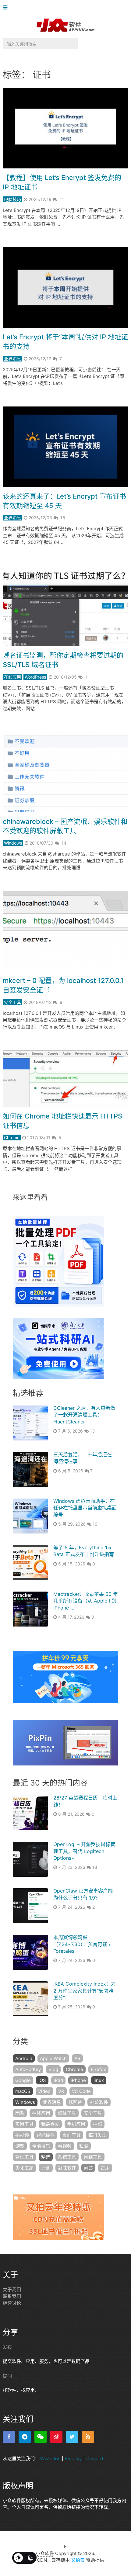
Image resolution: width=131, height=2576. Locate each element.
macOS (23, 2091)
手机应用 (76, 2124)
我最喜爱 (50, 2124)
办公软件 (99, 2102)
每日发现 (97, 2135)
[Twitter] (72, 2437)
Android (24, 2058)
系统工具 (67, 2157)
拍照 (97, 2124)
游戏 (20, 2146)
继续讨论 (12, 2303)
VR (61, 2091)
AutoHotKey (28, 2069)
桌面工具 (72, 2135)
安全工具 (12, 1002)
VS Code (81, 2091)
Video (44, 2091)
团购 (20, 2113)
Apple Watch (53, 2058)
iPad (58, 2080)
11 (62, 199)
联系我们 (12, 2296)
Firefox (98, 2069)
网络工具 (93, 2157)
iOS (42, 2080)
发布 (7, 2347)
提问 (7, 2376)
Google (23, 2080)
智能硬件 (46, 2135)
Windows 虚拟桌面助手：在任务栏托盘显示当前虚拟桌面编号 (85, 1508)
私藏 (84, 2146)
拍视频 (22, 2135)
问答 (88, 2168)
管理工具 (24, 2157)
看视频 (65, 2146)
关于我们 (12, 2289)
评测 (46, 2168)
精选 (46, 2157)
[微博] (56, 2437)
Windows (13, 843)
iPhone (78, 2080)
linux (99, 2080)
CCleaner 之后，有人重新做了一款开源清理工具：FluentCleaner (84, 1415)
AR (77, 2058)
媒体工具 (67, 2113)
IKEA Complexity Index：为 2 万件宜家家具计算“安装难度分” (85, 1991)
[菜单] (7, 8)
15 (63, 518)
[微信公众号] (41, 2437)
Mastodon (50, 2458)
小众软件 (45, 2553)
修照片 (75, 2102)
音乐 (105, 2168)
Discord (95, 2458)
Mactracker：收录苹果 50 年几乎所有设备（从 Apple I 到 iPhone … (86, 1601)
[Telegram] (25, 2437)
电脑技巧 (12, 199)
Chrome (12, 1138)
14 (64, 843)
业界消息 (12, 359)
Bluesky (73, 2458)
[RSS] (88, 2437)
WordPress (35, 677)
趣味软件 (67, 2168)
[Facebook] (9, 2437)
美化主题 (24, 2168)
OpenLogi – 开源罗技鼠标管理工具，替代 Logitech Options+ (84, 1851)
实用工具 (24, 2124)
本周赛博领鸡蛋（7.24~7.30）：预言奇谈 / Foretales (82, 1944)
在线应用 (12, 677)
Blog (53, 2069)
